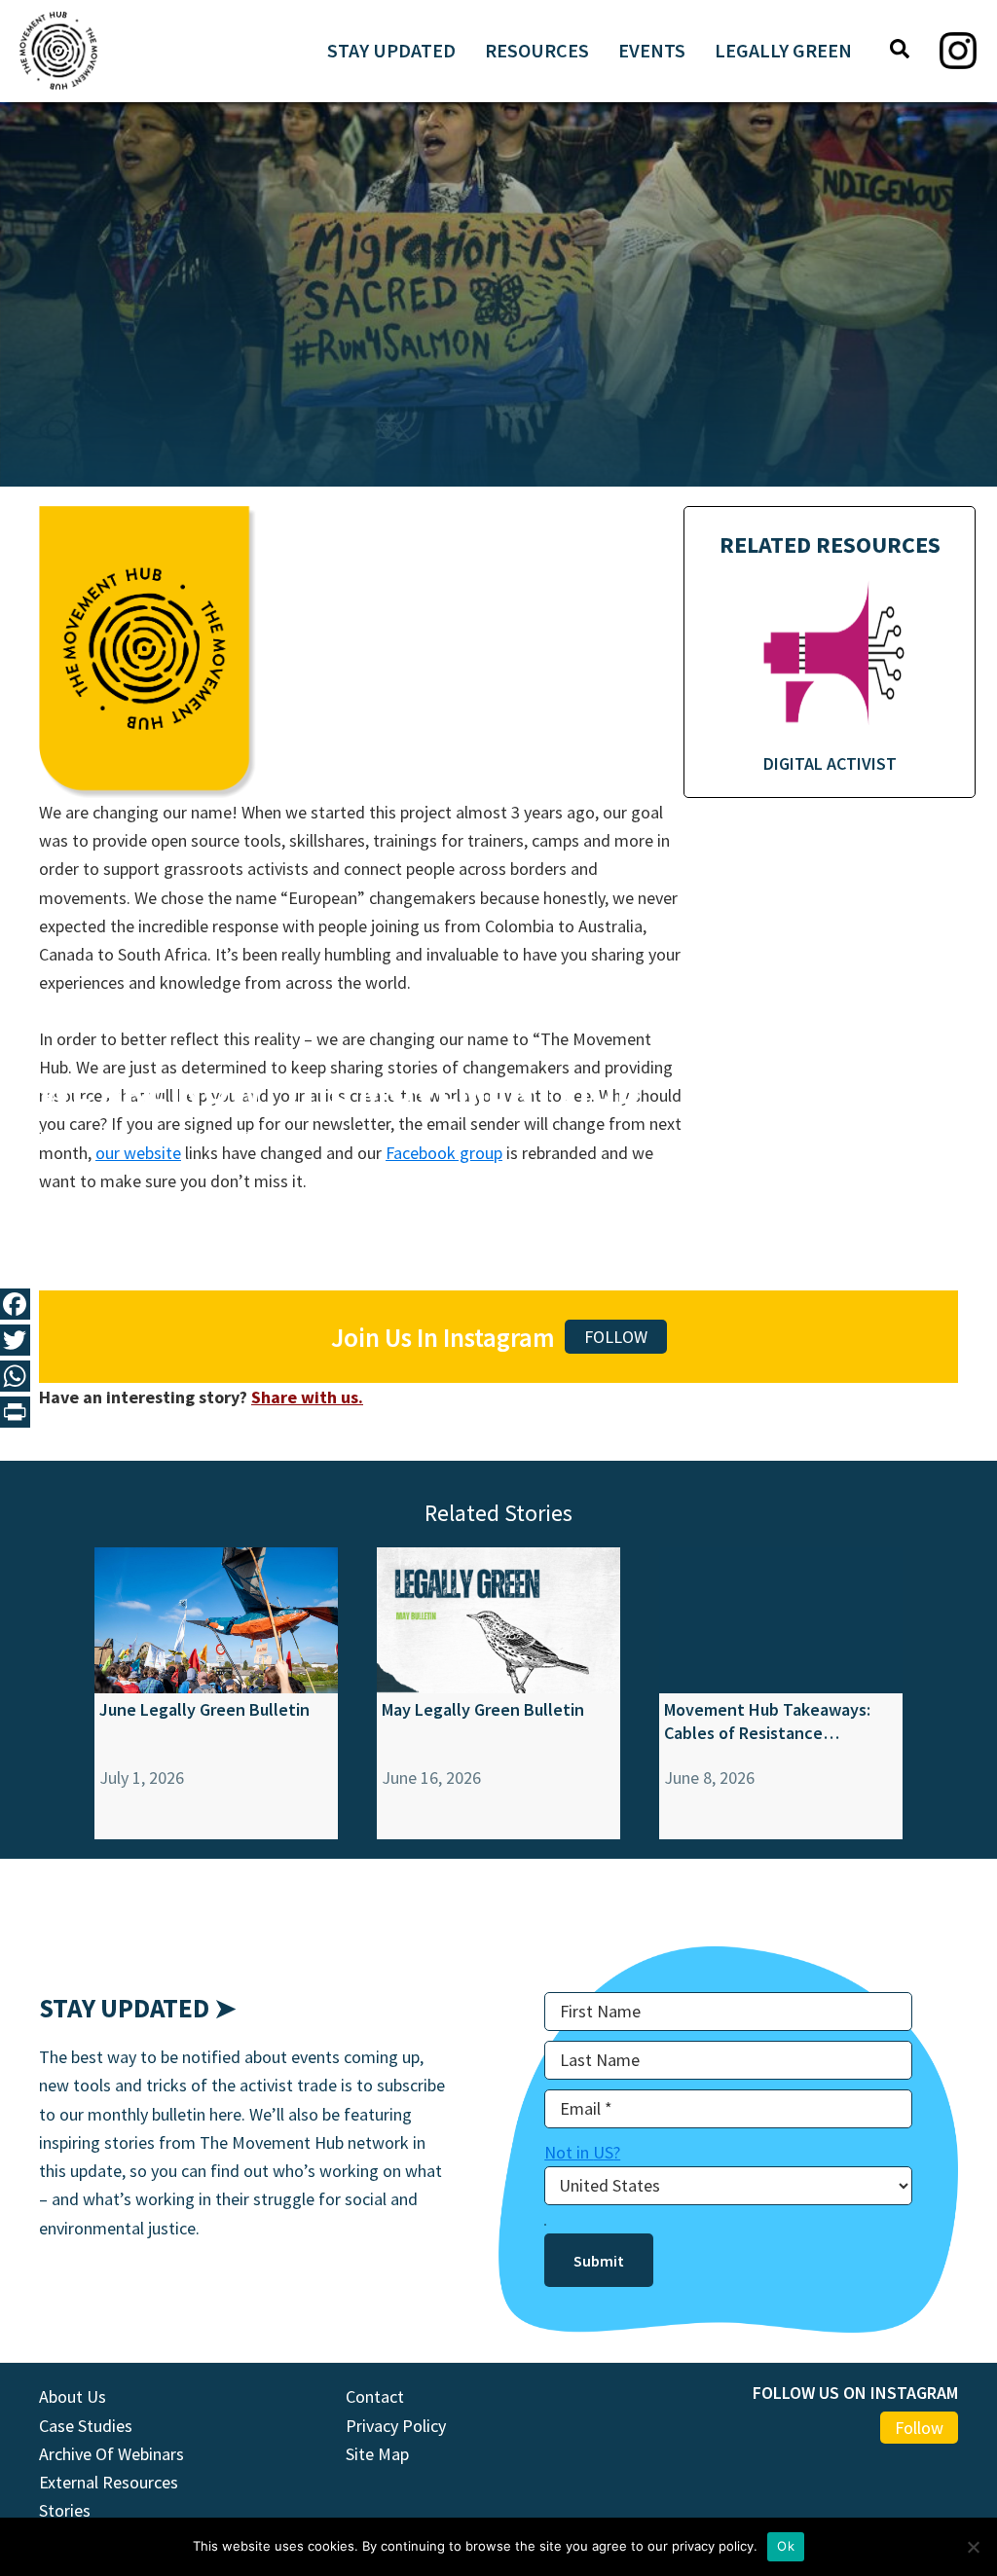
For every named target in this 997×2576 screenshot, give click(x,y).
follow (616, 1337)
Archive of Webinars (111, 2454)
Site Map (377, 2454)
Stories (65, 2510)
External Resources (109, 2482)
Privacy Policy (396, 2426)
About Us (73, 2396)
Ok (786, 2546)
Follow (919, 2428)
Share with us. (307, 1397)
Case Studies (86, 2426)
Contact (375, 2396)
